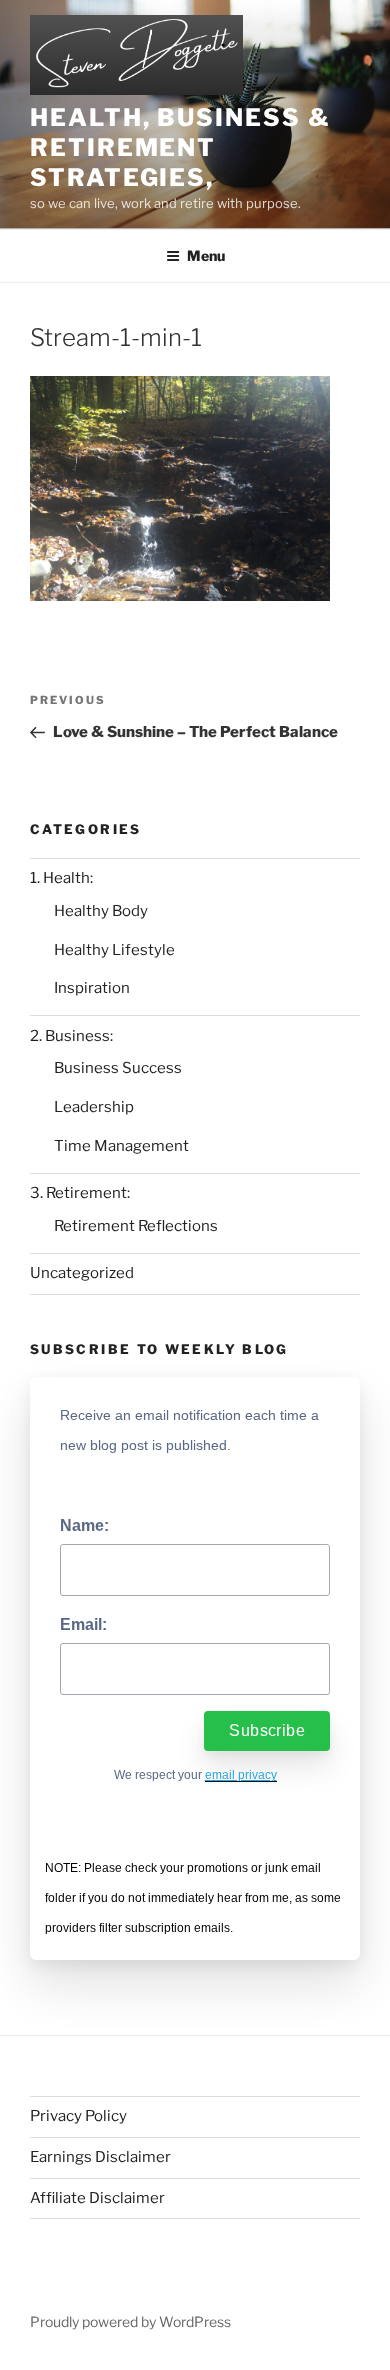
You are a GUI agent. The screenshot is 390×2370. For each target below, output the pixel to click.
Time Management (121, 1146)
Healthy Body (101, 911)
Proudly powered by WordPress (130, 2321)
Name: (84, 1525)
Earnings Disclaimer (100, 2157)
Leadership (94, 1107)
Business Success (118, 1068)
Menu (206, 255)
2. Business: (71, 1036)
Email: (83, 1624)
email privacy (241, 1775)
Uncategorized (82, 1273)
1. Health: (61, 878)
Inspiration (92, 988)
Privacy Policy (78, 2116)
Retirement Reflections (136, 1226)
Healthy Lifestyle (114, 950)
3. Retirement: (80, 1193)
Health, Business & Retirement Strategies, (180, 147)
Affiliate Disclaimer (97, 2198)
